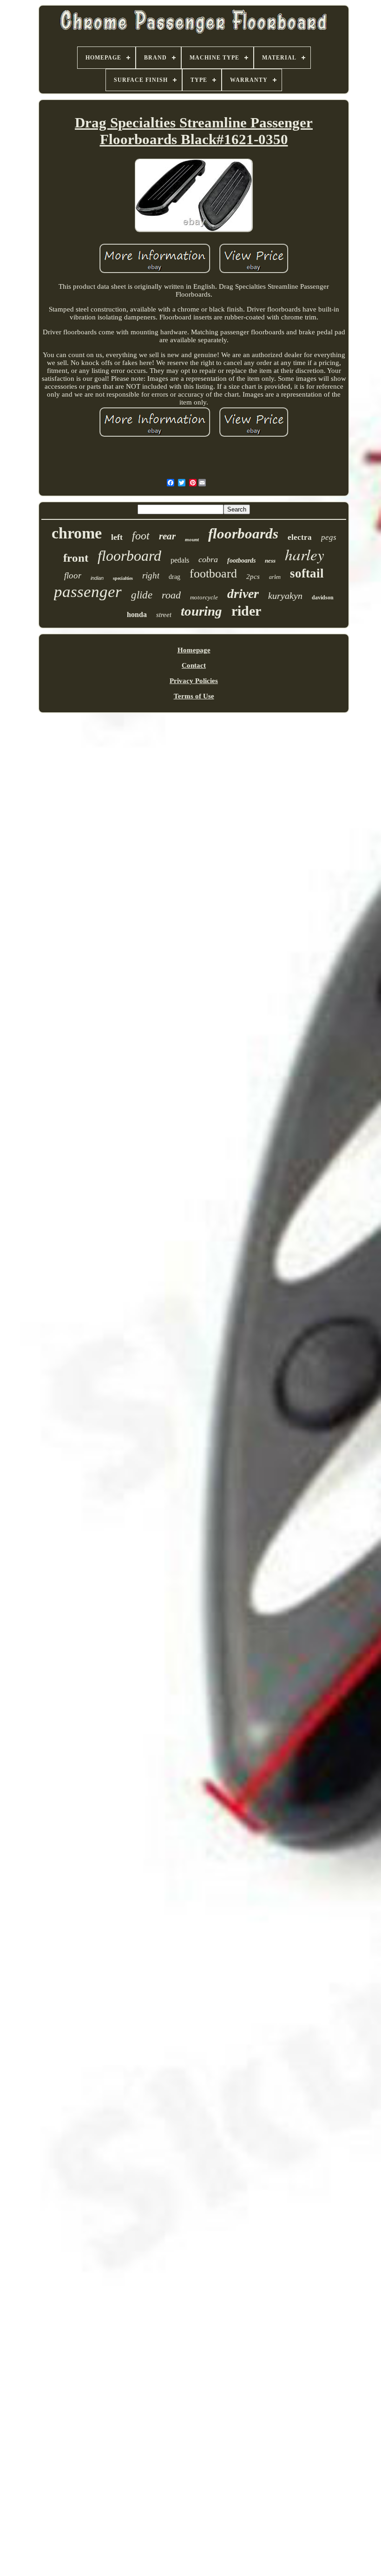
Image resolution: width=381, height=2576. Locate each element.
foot (141, 536)
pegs (329, 537)
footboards (241, 561)
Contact (194, 665)
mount (192, 539)
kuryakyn (285, 596)
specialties (123, 578)
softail (307, 573)
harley (305, 554)
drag (174, 577)
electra (300, 537)
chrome (77, 533)
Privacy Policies (194, 681)
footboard (213, 574)
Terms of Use (194, 696)
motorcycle (204, 597)
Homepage (194, 650)
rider (246, 611)
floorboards (243, 534)
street (164, 615)
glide (142, 595)
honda (137, 614)
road (171, 595)
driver (243, 594)
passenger (88, 592)
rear (167, 536)
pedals (180, 560)
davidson (323, 598)
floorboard (129, 556)
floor (73, 575)
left (117, 537)
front (76, 558)
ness (270, 561)
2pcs (253, 577)
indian (97, 578)
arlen (275, 577)
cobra (208, 559)
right (151, 575)
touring (201, 611)
